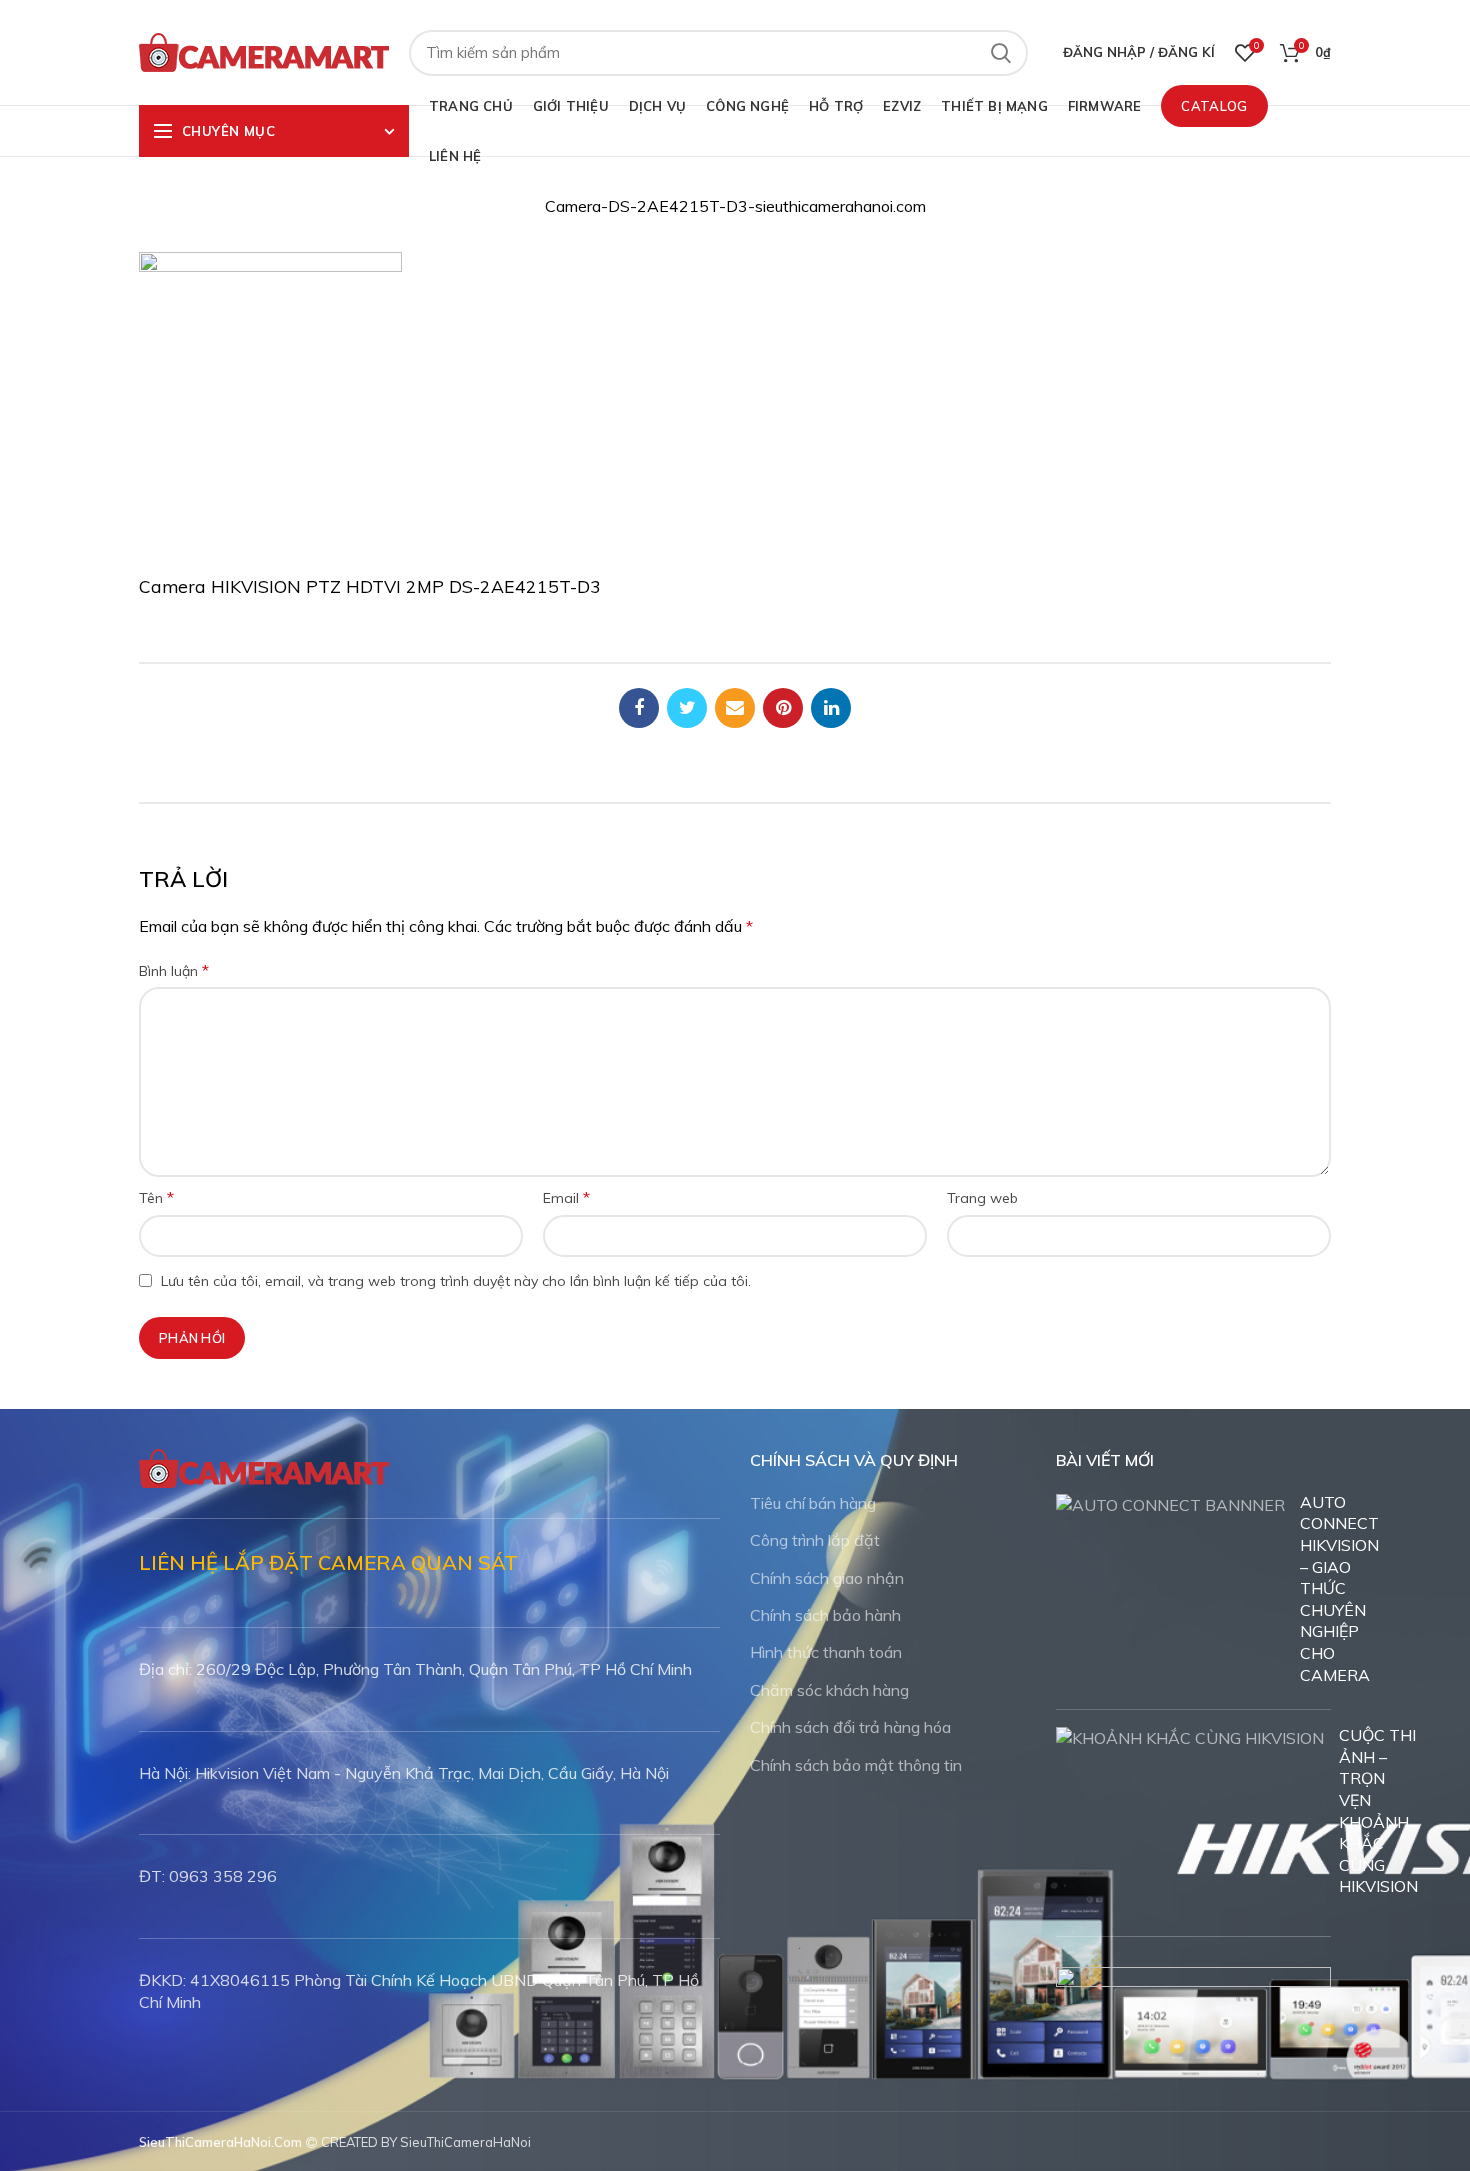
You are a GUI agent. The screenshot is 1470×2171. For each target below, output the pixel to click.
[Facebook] (639, 708)
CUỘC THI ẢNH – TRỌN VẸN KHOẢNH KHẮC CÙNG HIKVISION (1378, 1810)
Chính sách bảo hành (825, 1615)
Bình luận (174, 970)
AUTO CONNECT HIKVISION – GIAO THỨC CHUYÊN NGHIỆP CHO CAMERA (1339, 1588)
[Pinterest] (783, 708)
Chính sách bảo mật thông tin (856, 1765)
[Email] (735, 708)
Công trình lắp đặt (815, 1540)
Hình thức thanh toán (826, 1652)
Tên (156, 1197)
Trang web (982, 1198)
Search (1001, 53)
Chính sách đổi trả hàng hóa (850, 1727)
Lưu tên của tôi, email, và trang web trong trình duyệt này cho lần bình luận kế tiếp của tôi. (456, 1281)
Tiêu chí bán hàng (813, 1503)
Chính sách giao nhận (827, 1578)
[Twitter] (687, 708)
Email (566, 1197)
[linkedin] (831, 708)
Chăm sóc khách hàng (829, 1690)
